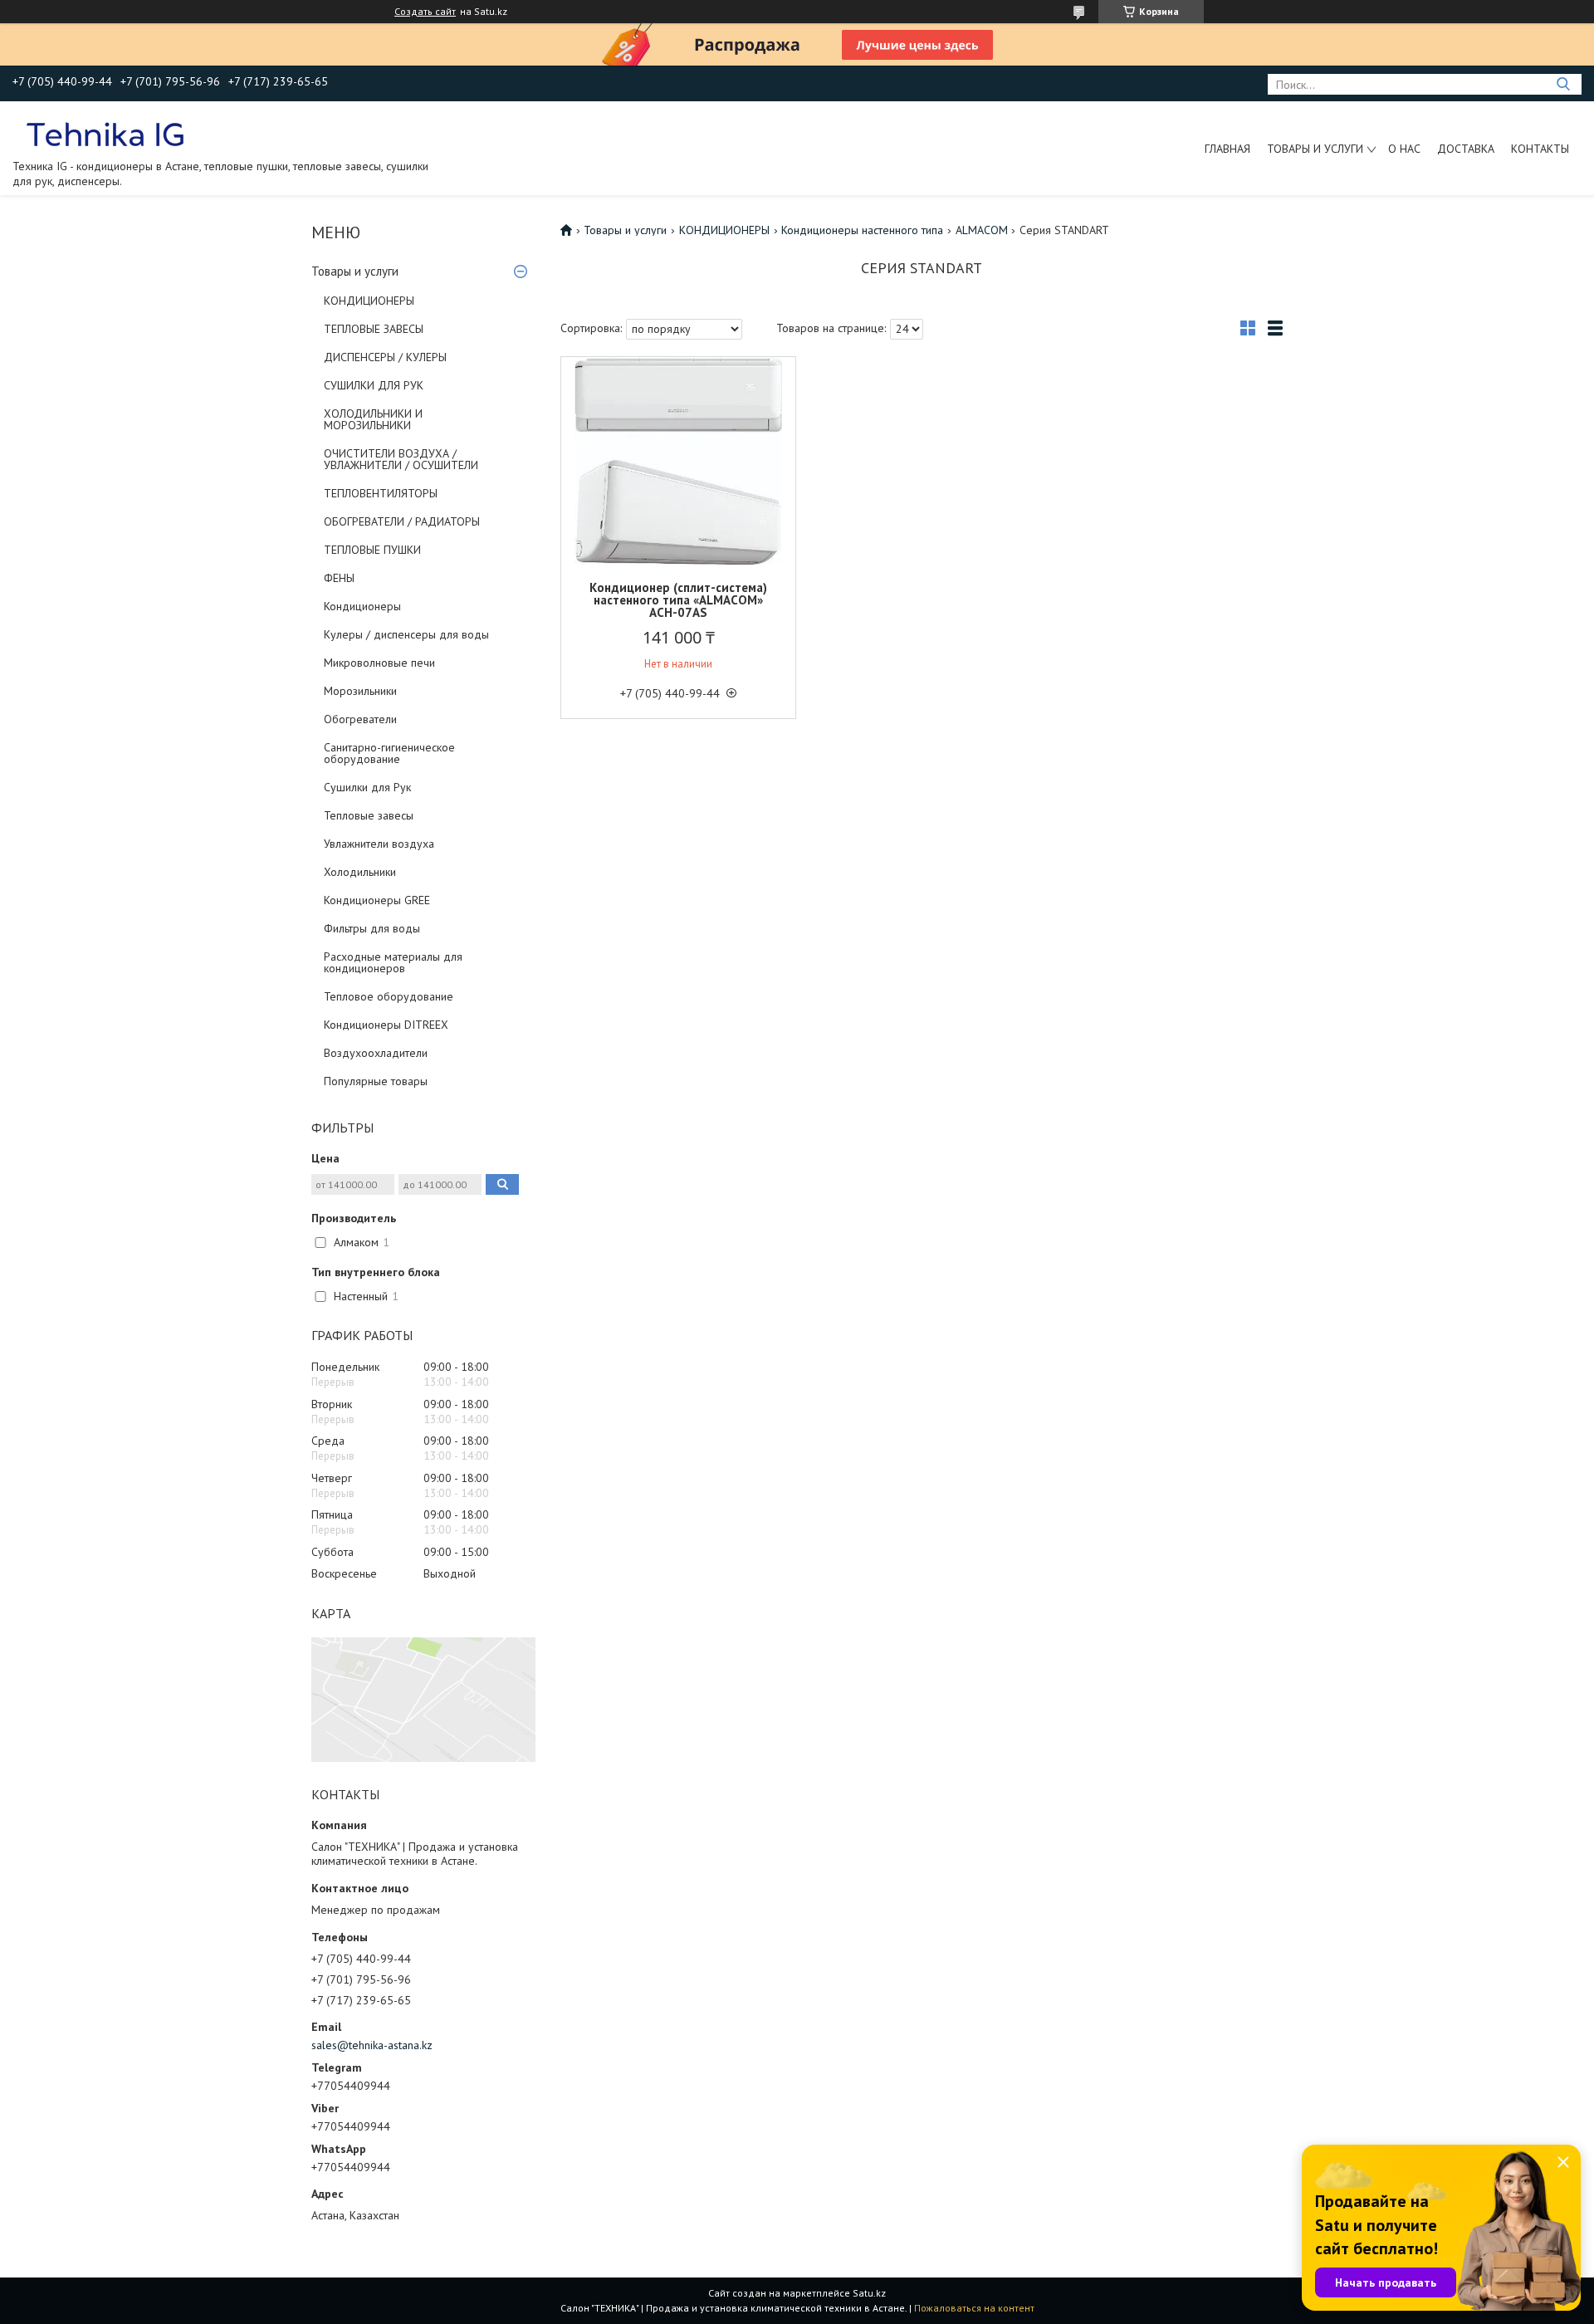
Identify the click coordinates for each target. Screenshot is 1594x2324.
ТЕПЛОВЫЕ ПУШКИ (372, 550)
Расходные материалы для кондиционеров (393, 962)
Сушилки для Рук (367, 787)
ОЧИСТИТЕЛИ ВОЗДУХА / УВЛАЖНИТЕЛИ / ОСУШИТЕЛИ (401, 459)
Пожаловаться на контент (974, 2308)
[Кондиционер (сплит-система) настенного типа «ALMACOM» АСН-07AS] (678, 461)
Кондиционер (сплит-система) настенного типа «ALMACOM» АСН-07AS (678, 600)
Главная (1227, 149)
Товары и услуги (1315, 149)
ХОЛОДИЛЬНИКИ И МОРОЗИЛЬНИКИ (373, 419)
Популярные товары (376, 1081)
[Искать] (1563, 84)
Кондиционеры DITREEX (386, 1025)
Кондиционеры (362, 606)
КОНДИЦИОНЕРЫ (369, 301)
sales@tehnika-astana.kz (372, 2045)
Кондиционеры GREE (377, 900)
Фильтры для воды (372, 928)
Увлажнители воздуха (379, 844)
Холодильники (360, 872)
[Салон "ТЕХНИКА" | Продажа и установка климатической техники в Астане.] (107, 134)
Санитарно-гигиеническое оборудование (389, 753)
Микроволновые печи (379, 663)
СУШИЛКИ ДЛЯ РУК (374, 385)
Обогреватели (360, 719)
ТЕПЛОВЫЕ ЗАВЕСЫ (374, 329)
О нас (1404, 149)
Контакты (1540, 149)
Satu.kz (869, 2293)
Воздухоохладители (376, 1053)
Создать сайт (425, 12)
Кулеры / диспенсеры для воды (406, 634)
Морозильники (360, 691)
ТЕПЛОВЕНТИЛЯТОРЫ (381, 493)
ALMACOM (982, 230)
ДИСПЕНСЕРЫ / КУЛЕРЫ (385, 357)
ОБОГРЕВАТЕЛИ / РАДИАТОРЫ (402, 521)
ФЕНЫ (339, 578)
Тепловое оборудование (389, 996)
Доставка (1466, 149)
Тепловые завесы (369, 815)
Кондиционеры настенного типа (862, 230)
